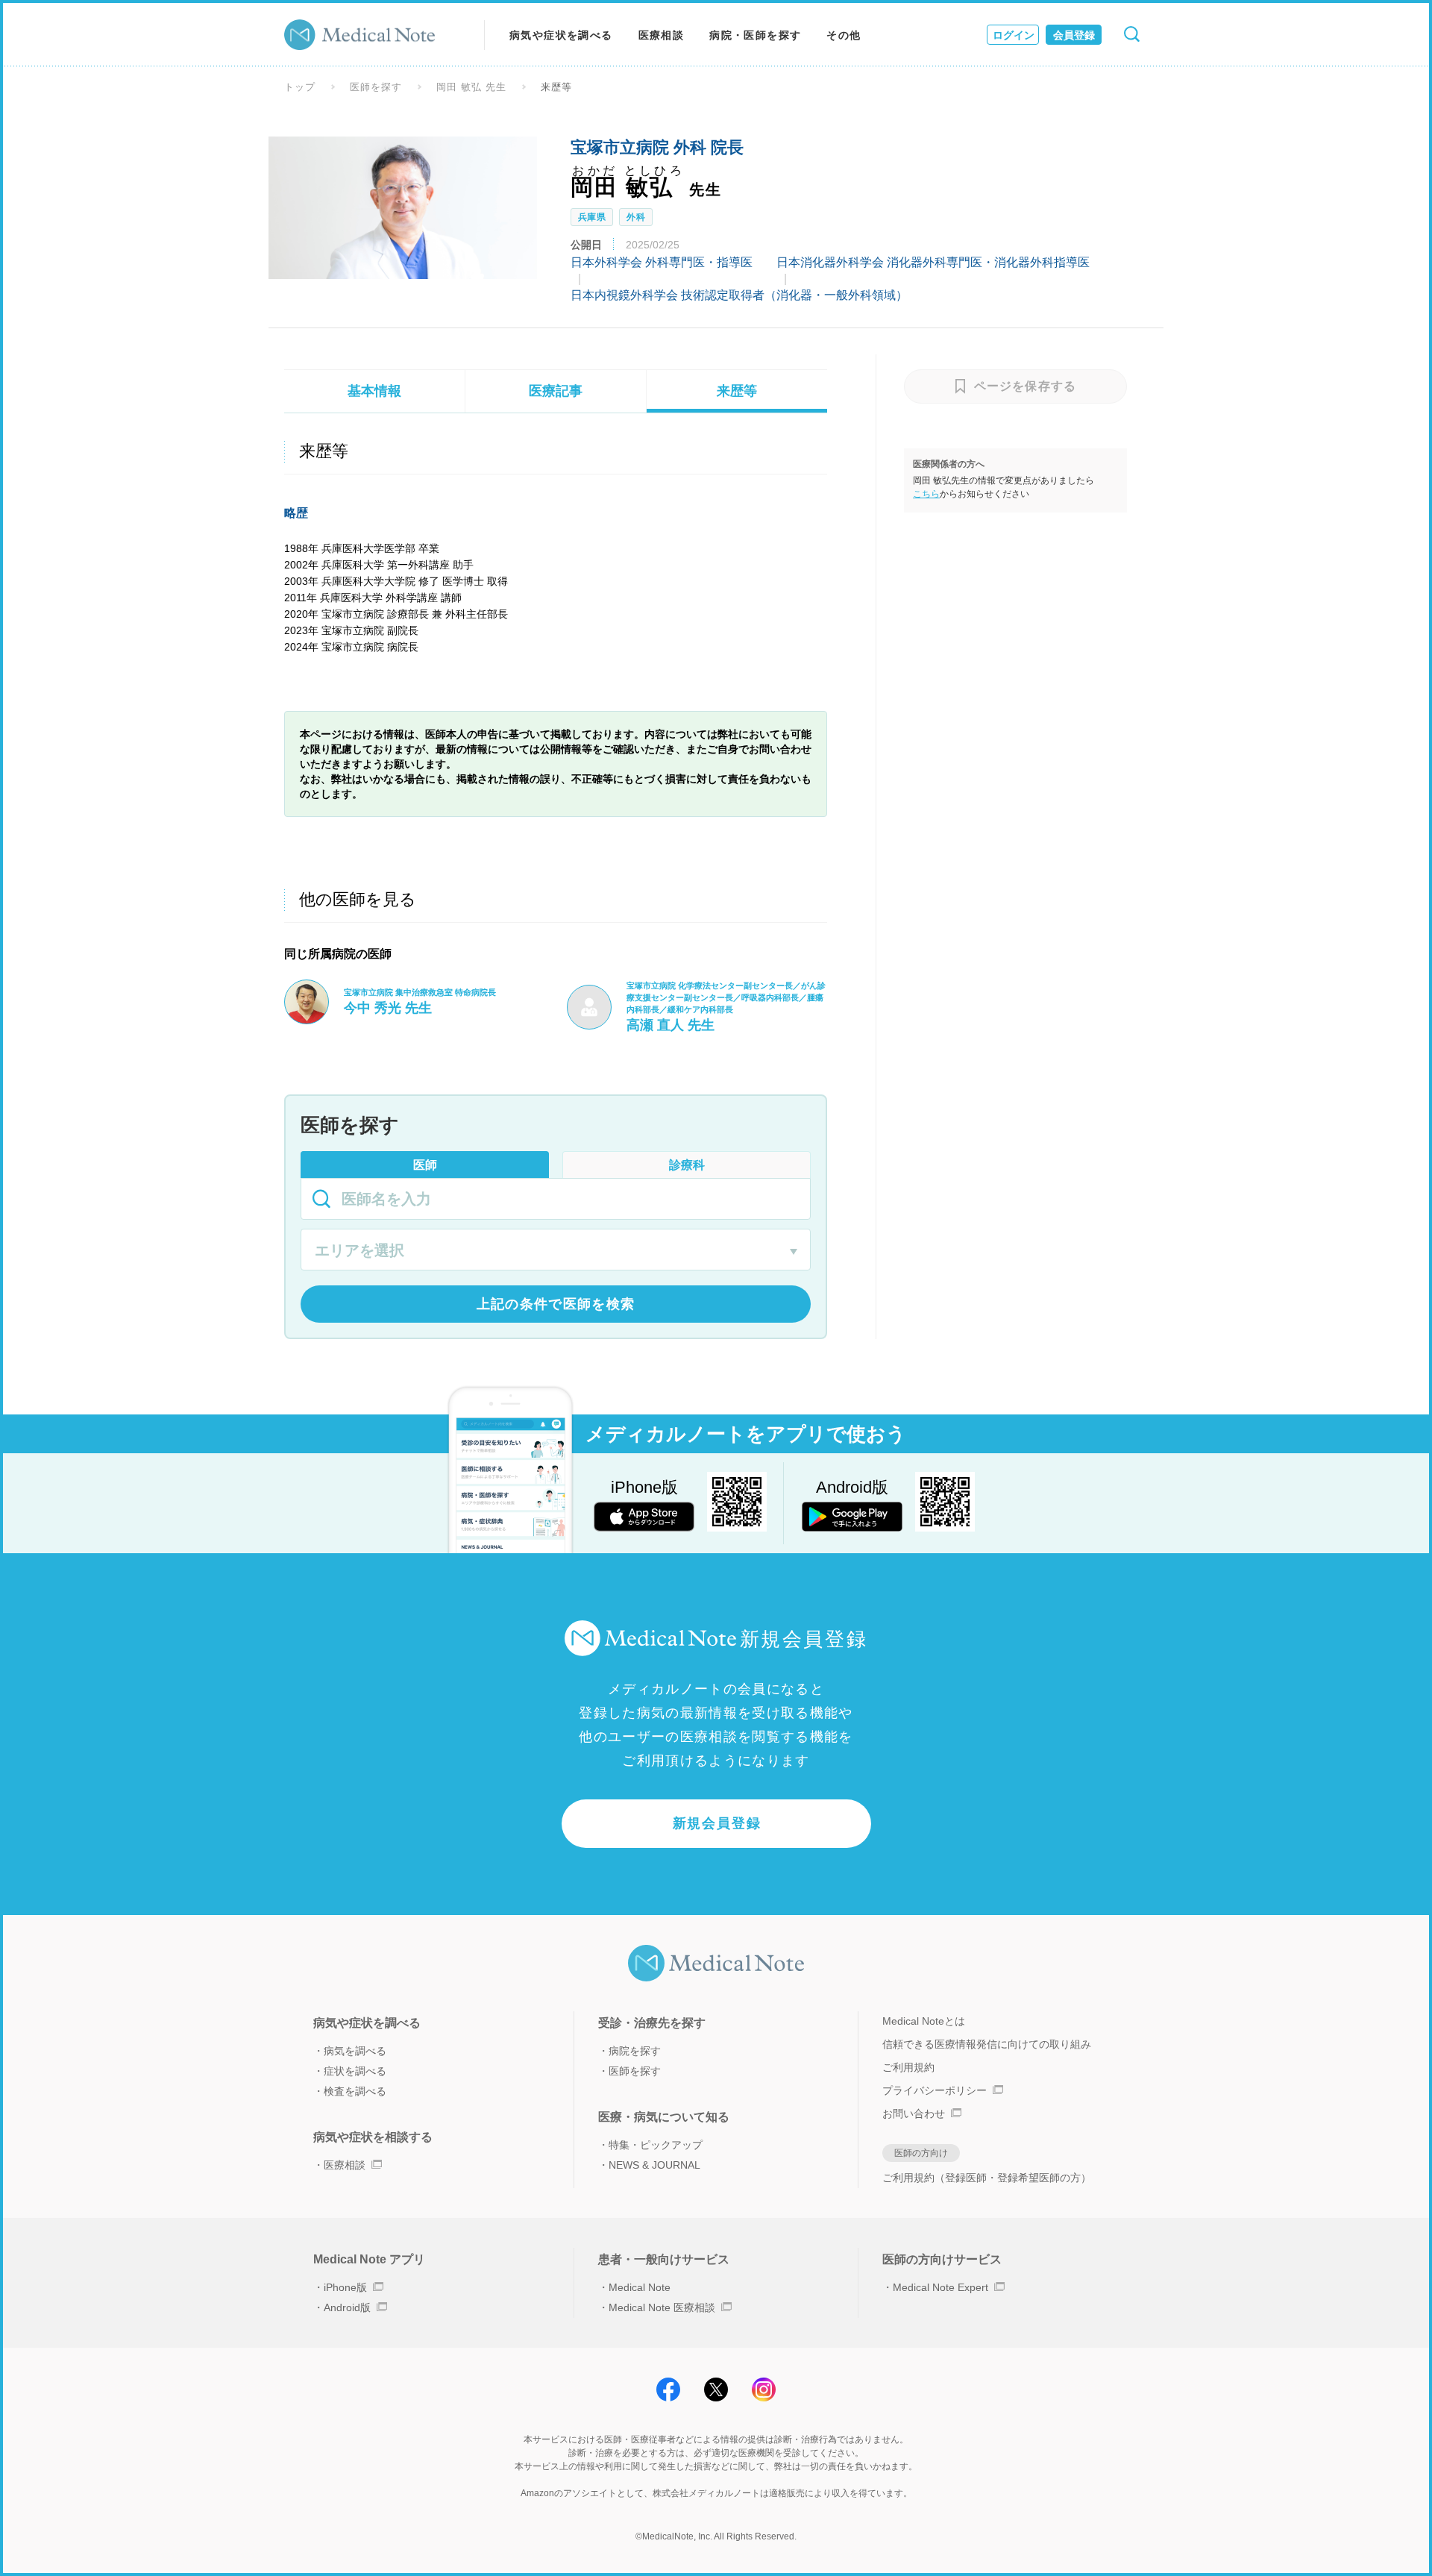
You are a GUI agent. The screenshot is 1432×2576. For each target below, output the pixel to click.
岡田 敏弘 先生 (471, 87)
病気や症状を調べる (561, 35)
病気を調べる (355, 2051)
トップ (300, 87)
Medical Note (640, 2287)
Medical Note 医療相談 (662, 2307)
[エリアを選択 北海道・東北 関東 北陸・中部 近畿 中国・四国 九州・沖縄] (556, 1252)
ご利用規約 (908, 2067)
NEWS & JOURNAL (654, 2165)
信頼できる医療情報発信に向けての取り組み (987, 2044)
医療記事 (556, 391)
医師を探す (376, 87)
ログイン (1014, 35)
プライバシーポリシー (935, 2090)
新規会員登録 (717, 1823)
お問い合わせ (914, 2113)
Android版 (347, 2307)
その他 (844, 35)
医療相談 (662, 35)
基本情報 (374, 391)
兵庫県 (592, 217)
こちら (926, 494)
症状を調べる (355, 2071)
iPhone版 (345, 2287)
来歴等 (737, 391)
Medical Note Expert (940, 2287)
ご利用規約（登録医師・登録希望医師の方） (987, 2178)
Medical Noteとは (924, 2021)
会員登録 (1074, 35)
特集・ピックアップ (656, 2145)
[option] (403, 207)
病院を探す (635, 2051)
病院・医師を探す (755, 35)
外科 (636, 217)
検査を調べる (355, 2091)
